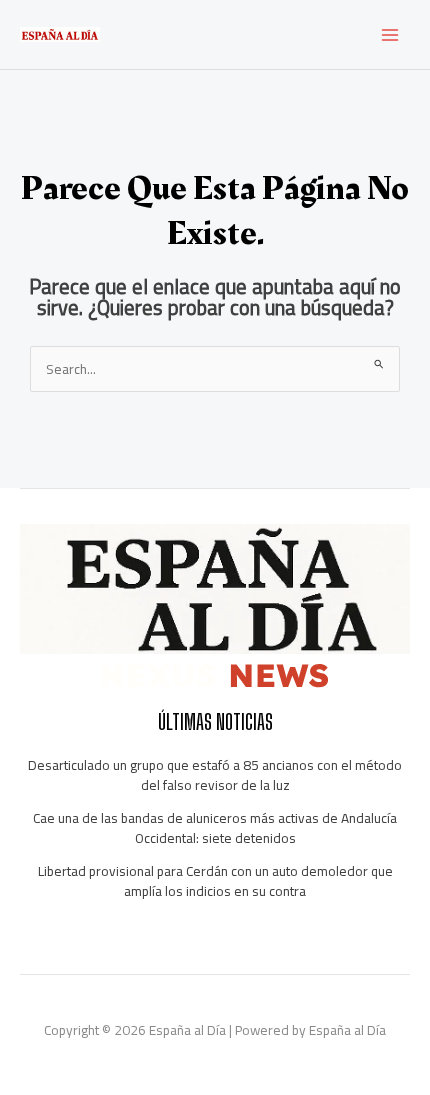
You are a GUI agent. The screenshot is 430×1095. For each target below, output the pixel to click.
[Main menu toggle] (390, 34)
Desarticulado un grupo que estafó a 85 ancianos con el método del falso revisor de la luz (215, 775)
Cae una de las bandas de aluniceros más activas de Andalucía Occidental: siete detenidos (215, 828)
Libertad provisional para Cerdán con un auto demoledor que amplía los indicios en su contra (215, 881)
